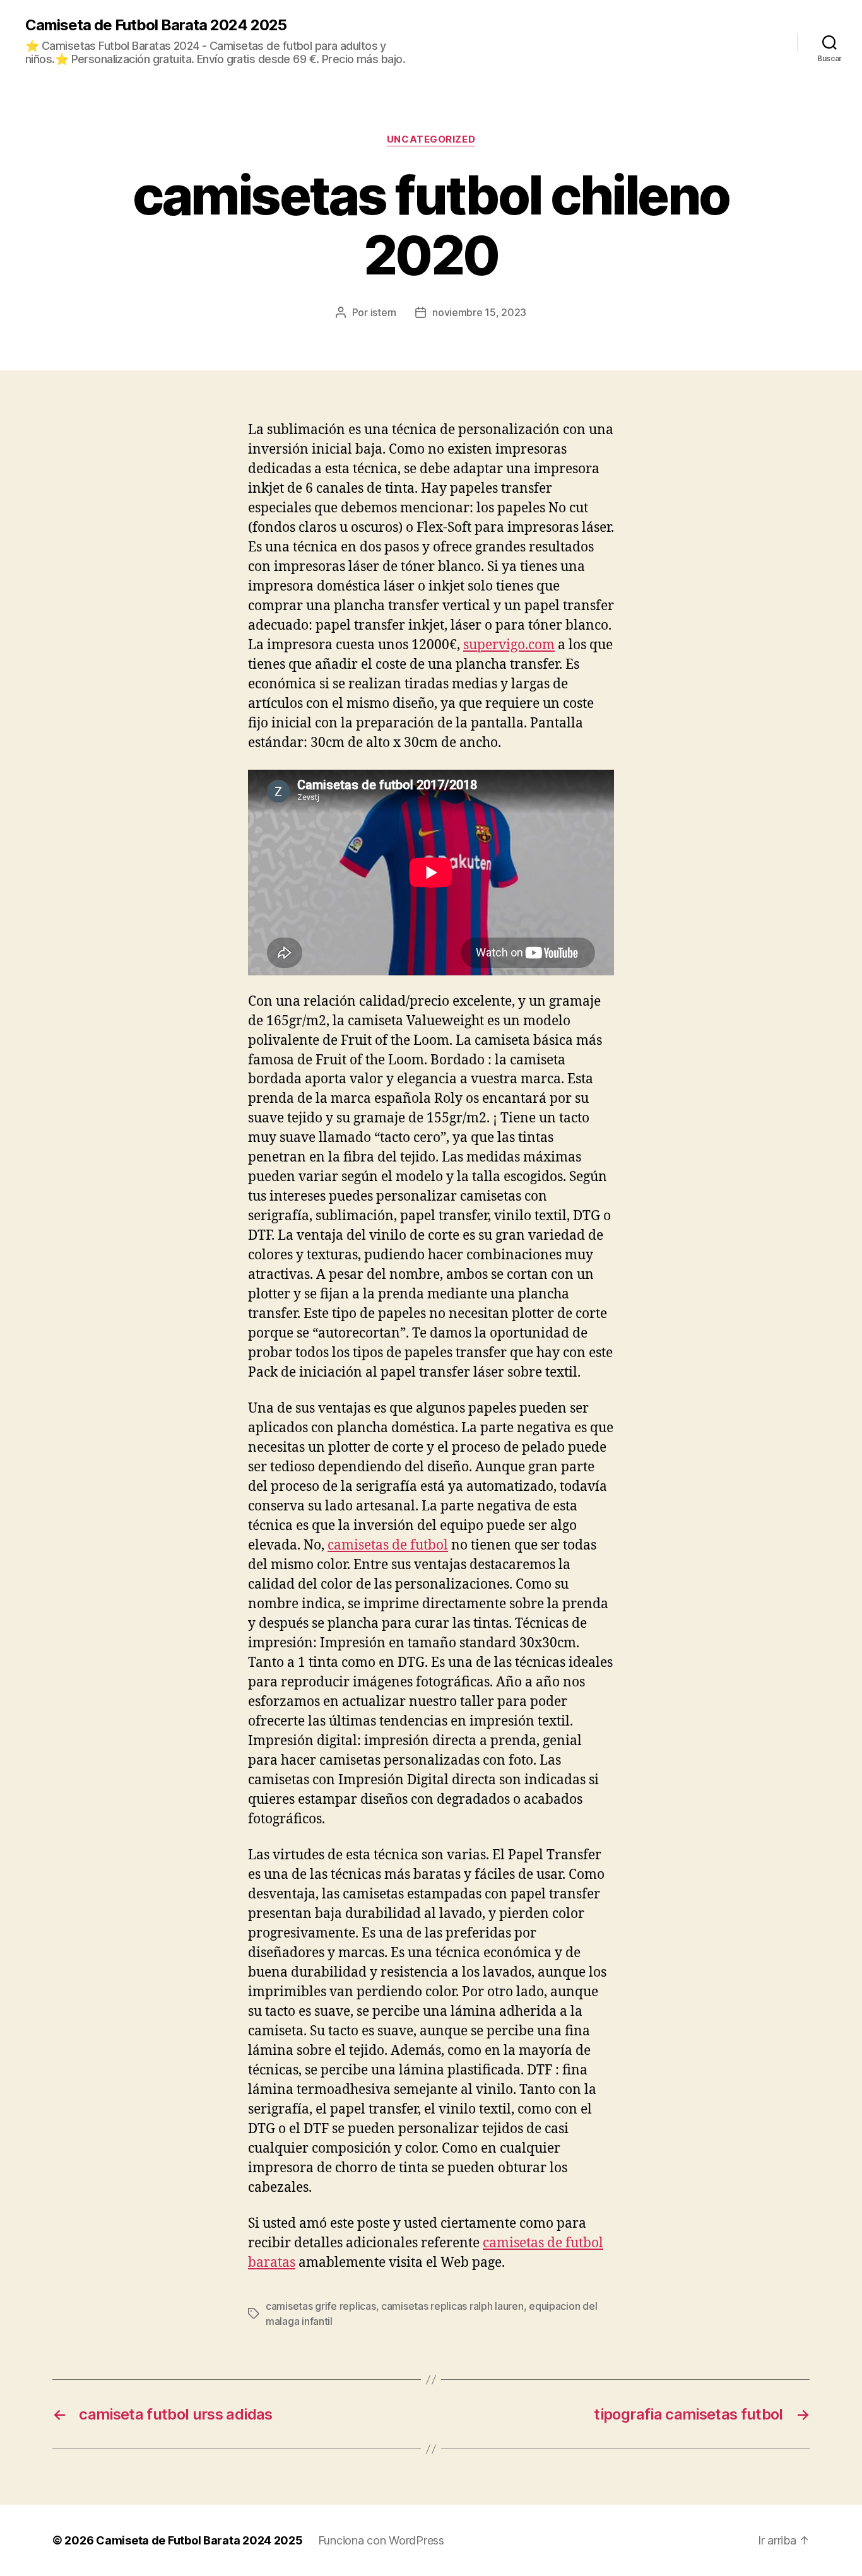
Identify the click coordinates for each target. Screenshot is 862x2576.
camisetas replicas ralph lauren (452, 2306)
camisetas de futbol (388, 1545)
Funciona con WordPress (381, 2540)
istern (383, 312)
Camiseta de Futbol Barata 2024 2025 (156, 25)
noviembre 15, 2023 (479, 312)
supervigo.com (509, 645)
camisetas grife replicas (321, 2306)
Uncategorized (431, 139)
